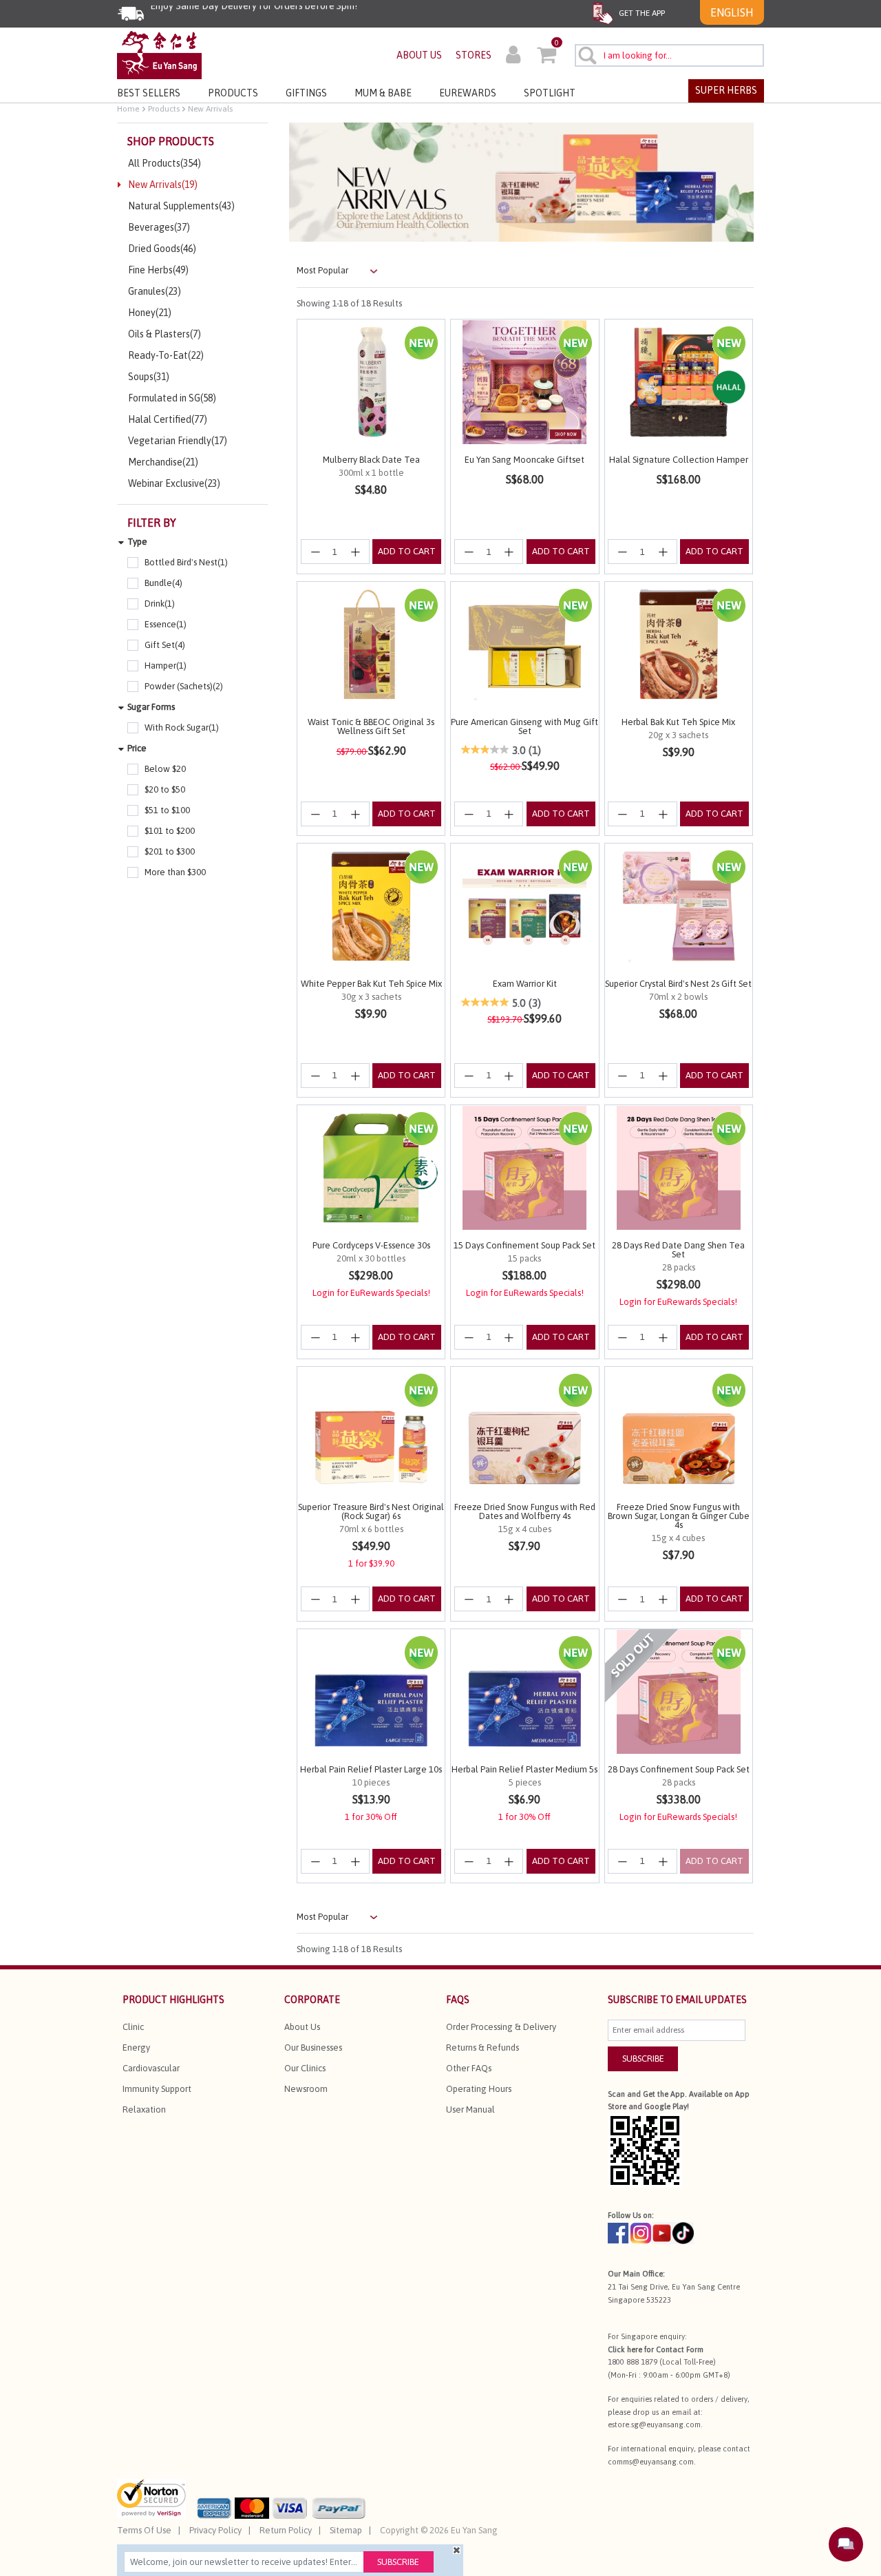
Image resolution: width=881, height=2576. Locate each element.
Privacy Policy (215, 2530)
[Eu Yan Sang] (159, 54)
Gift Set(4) (165, 645)
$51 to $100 (167, 810)
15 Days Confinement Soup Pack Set (524, 1245)
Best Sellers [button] (149, 93)
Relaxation (144, 2109)
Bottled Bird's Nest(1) (186, 562)
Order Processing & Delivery (501, 2027)
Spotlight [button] (550, 93)
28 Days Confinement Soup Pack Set (679, 1769)
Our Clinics (305, 2068)
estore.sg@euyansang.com (654, 2425)
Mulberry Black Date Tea (371, 460)
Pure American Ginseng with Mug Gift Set (524, 726)
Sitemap (346, 2530)
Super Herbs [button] (726, 90)
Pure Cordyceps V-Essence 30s (371, 1245)
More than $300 (175, 872)
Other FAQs (469, 2068)
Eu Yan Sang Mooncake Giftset (524, 460)
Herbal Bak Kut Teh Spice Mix (678, 722)
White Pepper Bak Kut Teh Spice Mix (371, 984)
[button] (513, 56)
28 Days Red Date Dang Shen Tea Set (678, 1250)
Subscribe (398, 2562)
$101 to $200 (170, 831)
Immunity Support (157, 2089)
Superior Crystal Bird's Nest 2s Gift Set (678, 984)
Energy (136, 2048)
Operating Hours (479, 2089)
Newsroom (306, 2089)
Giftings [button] (306, 93)
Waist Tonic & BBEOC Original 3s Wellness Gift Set (371, 726)
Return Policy (286, 2530)
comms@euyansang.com (651, 2462)
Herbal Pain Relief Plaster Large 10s (371, 1769)
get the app (641, 13)
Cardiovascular (151, 2068)
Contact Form (680, 2349)
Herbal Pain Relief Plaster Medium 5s (524, 1769)
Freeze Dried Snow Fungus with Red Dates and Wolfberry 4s (525, 1511)
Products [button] (233, 93)
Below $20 (165, 769)
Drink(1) (160, 604)
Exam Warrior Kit (525, 984)
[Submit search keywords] (587, 55)
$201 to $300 (170, 851)
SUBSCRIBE (643, 2059)
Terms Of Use (144, 2530)
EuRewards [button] (468, 93)
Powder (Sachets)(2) (184, 686)
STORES (474, 55)
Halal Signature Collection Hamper (679, 460)
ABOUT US (419, 55)
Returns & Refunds (482, 2048)
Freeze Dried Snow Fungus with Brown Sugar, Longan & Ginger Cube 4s (679, 1516)
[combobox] (669, 55)
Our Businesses (313, 2048)
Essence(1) (166, 624)
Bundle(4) (163, 583)
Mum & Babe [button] (383, 93)
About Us (302, 2027)
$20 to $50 (165, 789)
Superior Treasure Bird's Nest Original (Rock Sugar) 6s (371, 1511)
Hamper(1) (166, 666)
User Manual (470, 2109)
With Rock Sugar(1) (182, 727)
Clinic (133, 2027)
